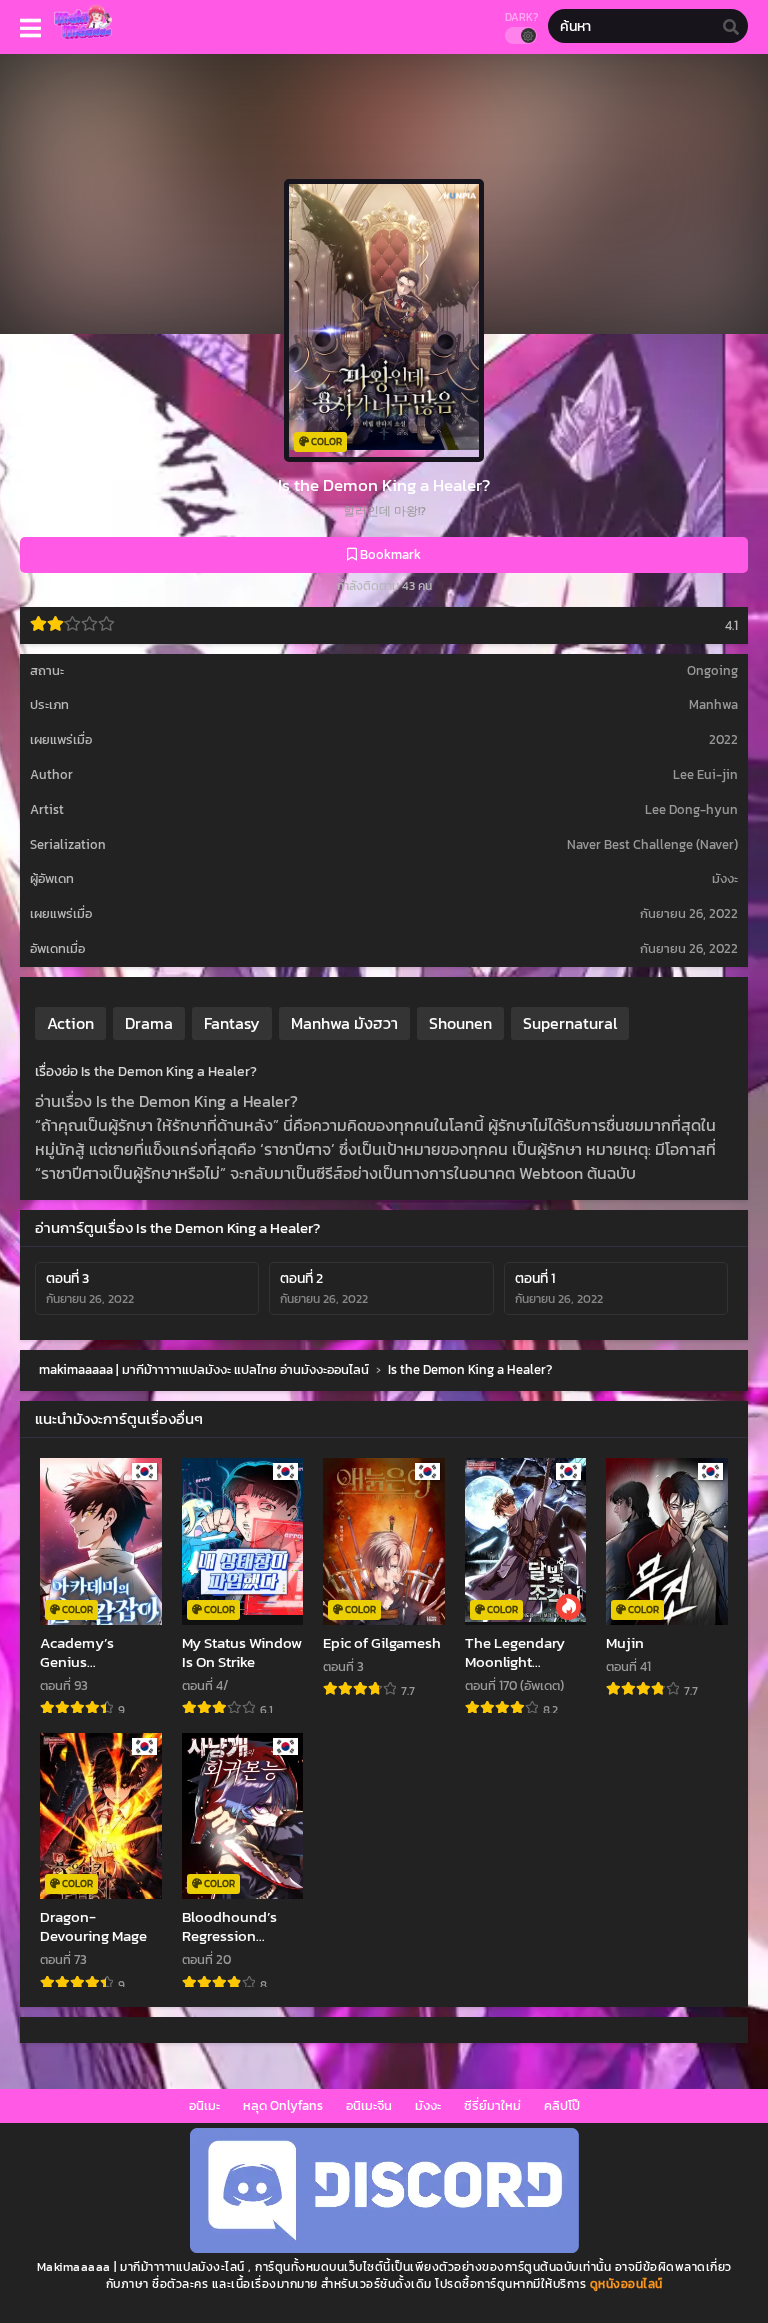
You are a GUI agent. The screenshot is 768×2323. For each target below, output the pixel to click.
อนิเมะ (204, 2105)
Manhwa (713, 704)
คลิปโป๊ (562, 2105)
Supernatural (570, 1023)
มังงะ (428, 2105)
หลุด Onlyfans (283, 2105)
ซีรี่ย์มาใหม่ (492, 2105)
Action (70, 1023)
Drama (149, 1023)
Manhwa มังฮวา (344, 1023)
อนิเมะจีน (369, 2105)
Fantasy (232, 1023)
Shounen (460, 1023)
